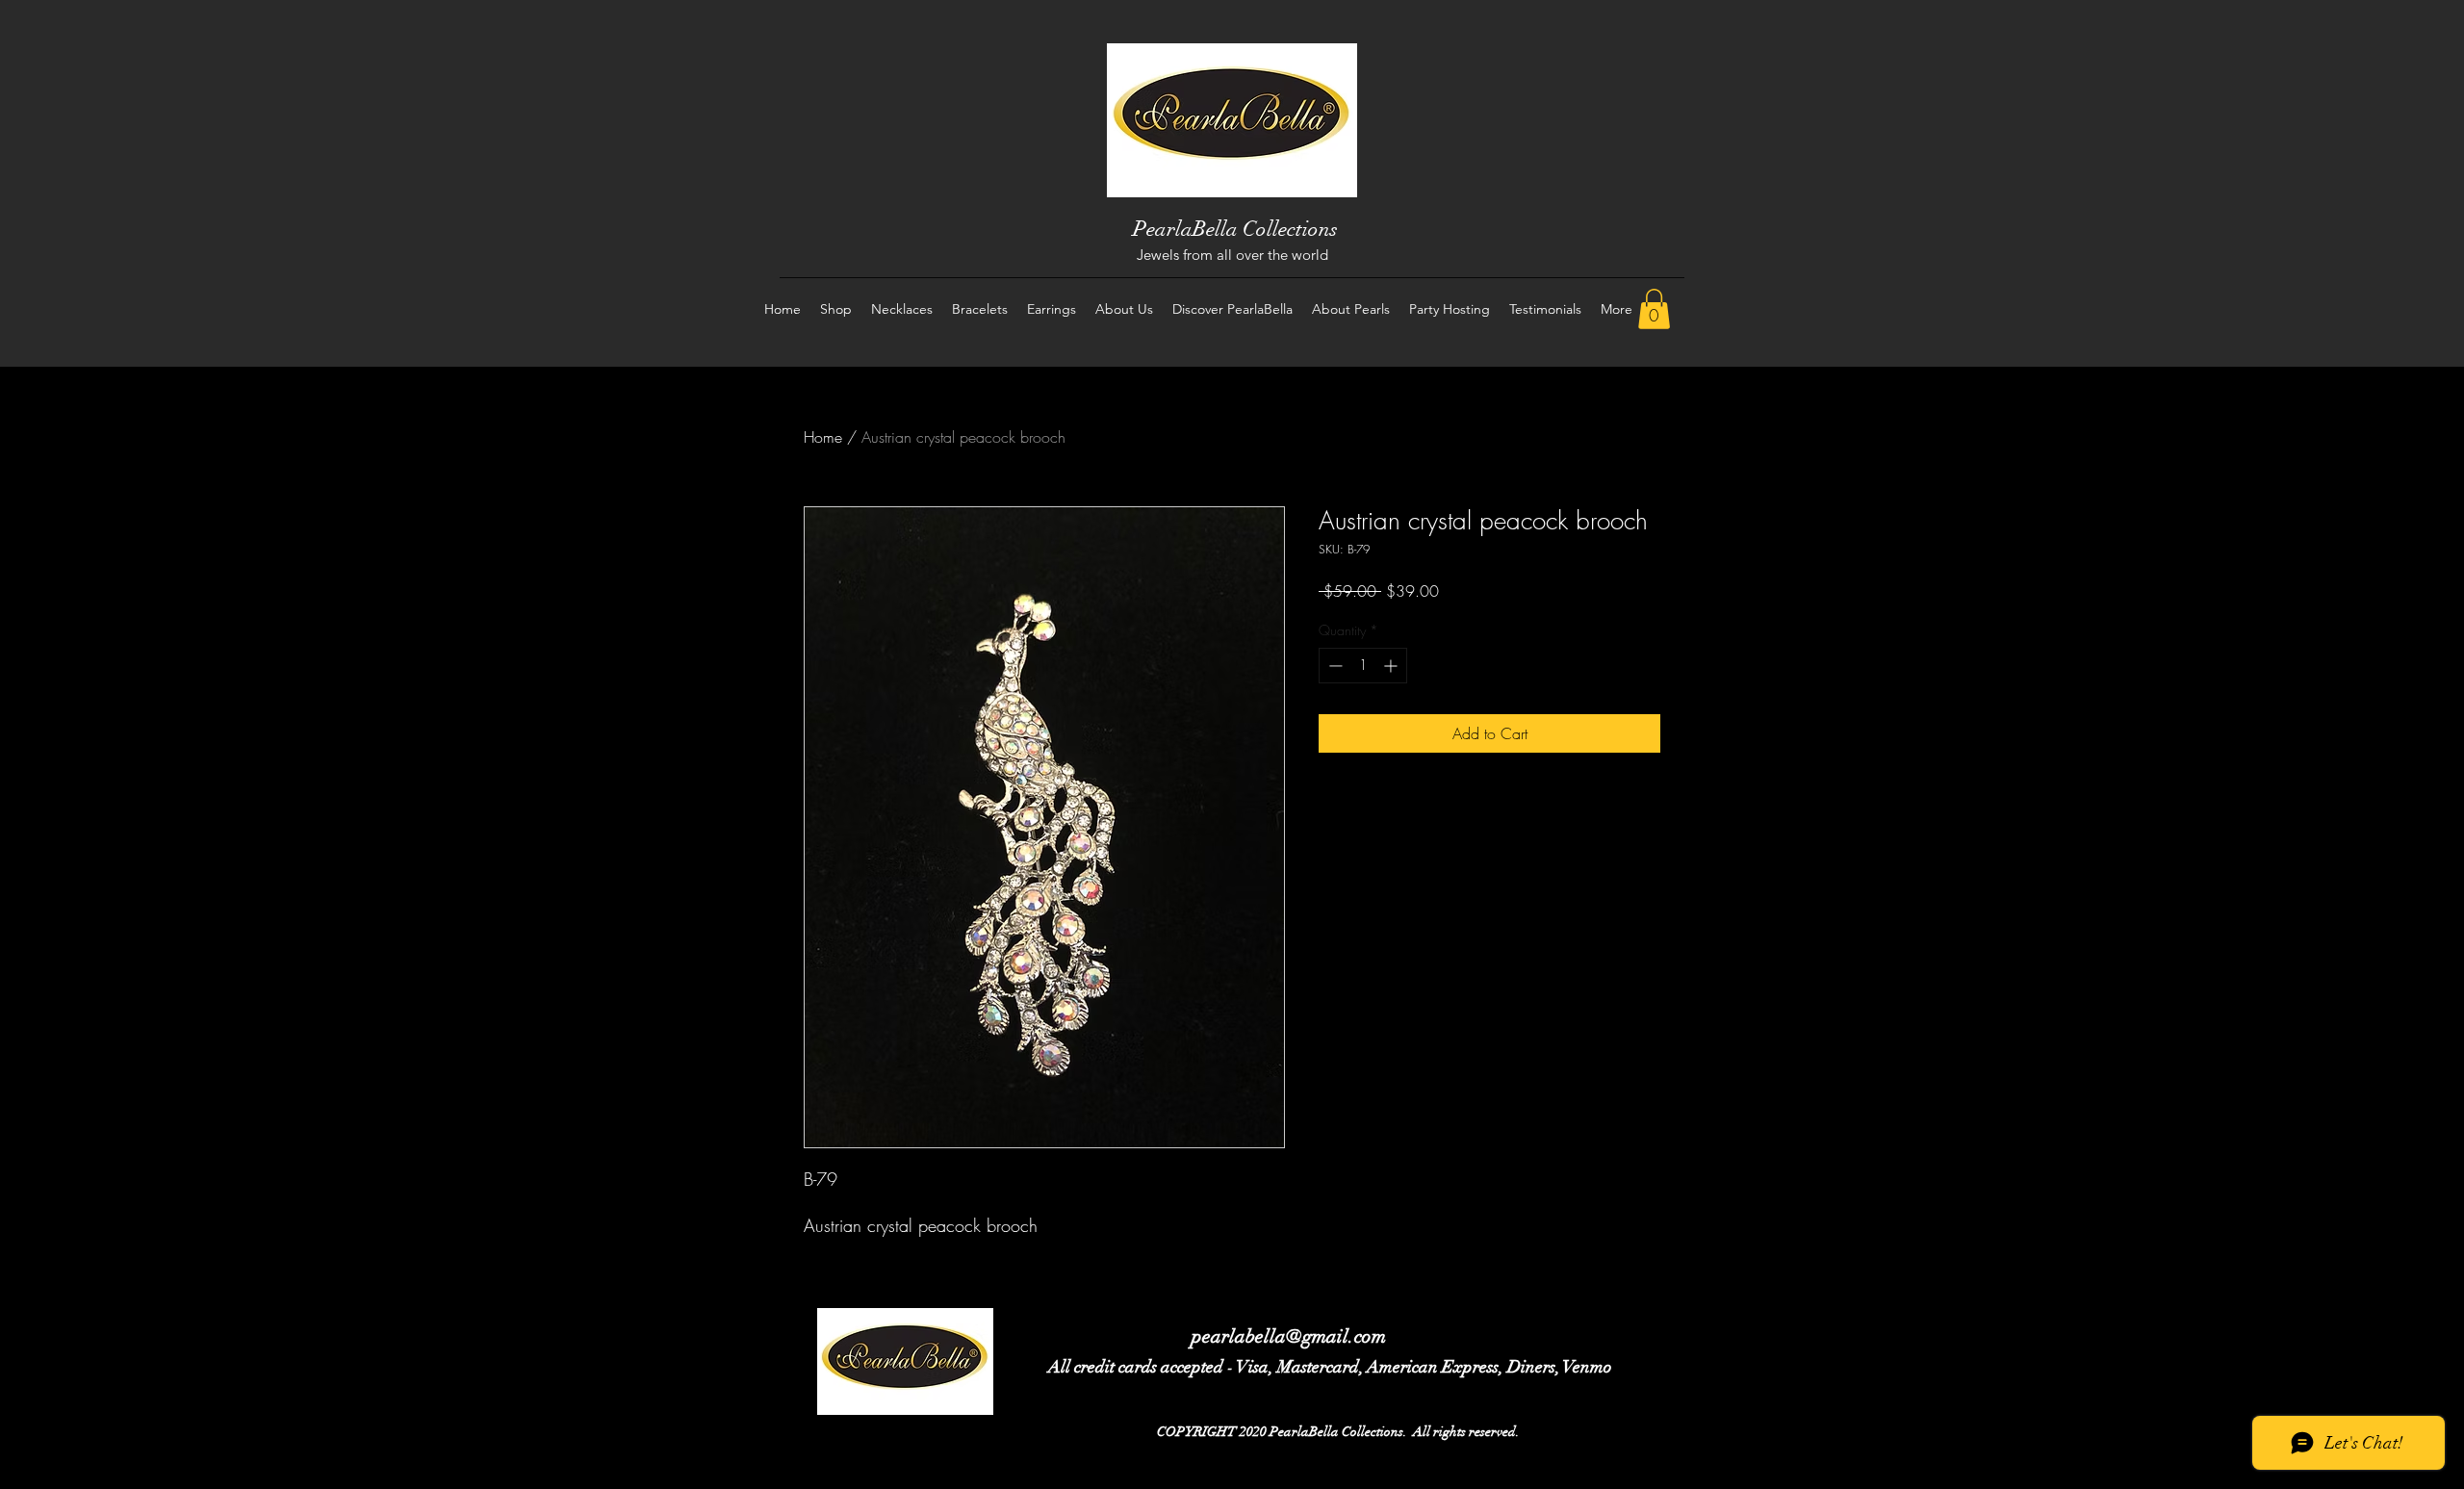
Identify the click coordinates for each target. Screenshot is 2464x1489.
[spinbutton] (1363, 666)
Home (823, 437)
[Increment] (1392, 666)
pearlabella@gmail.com (1289, 1336)
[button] (1654, 309)
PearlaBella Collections (1235, 229)
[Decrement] (1334, 666)
